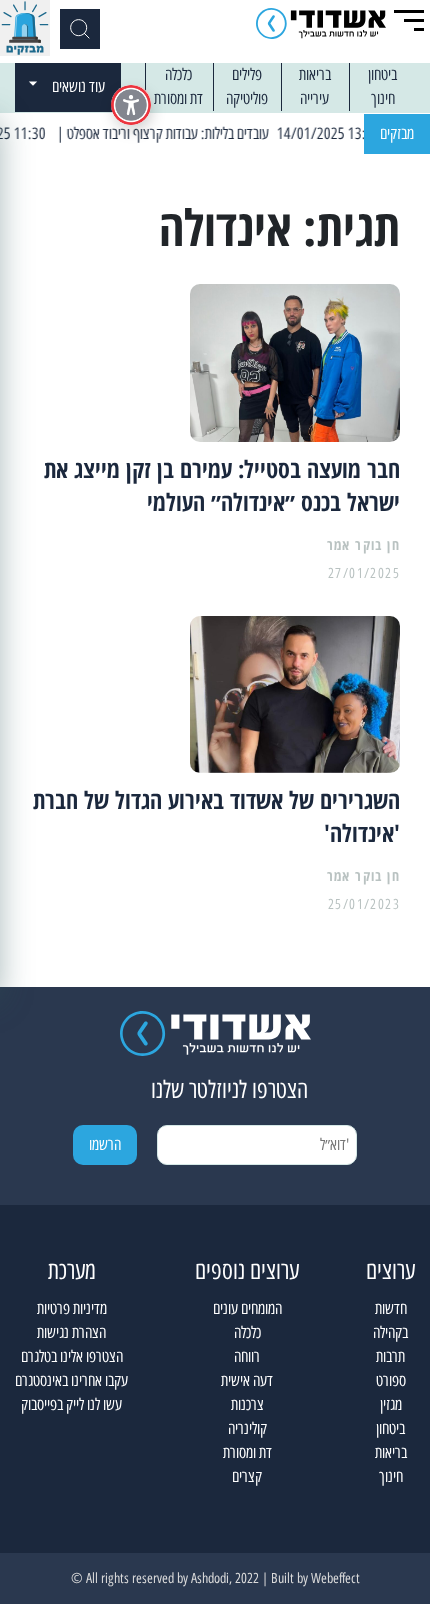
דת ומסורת (178, 98)
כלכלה (178, 74)
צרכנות (247, 1404)
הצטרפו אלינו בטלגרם (72, 1356)
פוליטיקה (247, 98)
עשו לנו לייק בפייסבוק (71, 1404)
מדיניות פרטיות (72, 1308)
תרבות (390, 1356)
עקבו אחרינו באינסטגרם (71, 1380)
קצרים (247, 1476)
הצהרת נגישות (71, 1332)
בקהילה (390, 1332)
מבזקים (397, 133)
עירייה (314, 98)
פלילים (247, 74)
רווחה (247, 1356)
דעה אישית (247, 1380)
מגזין (391, 1404)
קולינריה (247, 1428)
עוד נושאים (78, 86)
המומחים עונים (247, 1308)
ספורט (391, 1380)
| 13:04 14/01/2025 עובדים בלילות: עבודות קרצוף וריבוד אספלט (238, 133)
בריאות (315, 74)
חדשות (391, 1308)
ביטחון (382, 74)
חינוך (383, 98)
